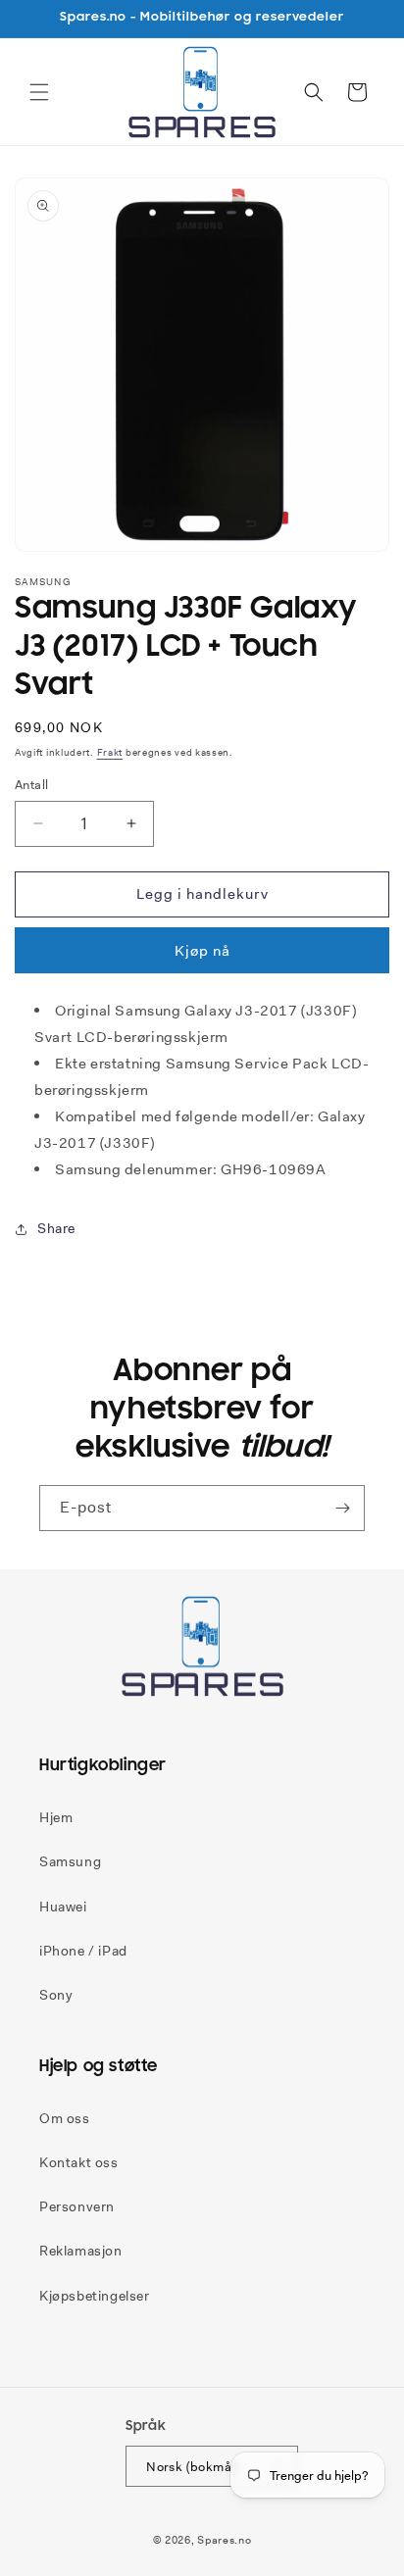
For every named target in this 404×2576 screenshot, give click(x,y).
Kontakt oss (79, 2162)
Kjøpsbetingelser (95, 2296)
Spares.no (224, 2540)
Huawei (63, 1907)
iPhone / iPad (83, 1951)
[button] (39, 92)
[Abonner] (342, 1508)
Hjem (56, 1817)
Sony (56, 1995)
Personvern (77, 2206)
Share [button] (56, 1228)
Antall (31, 785)
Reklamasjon (81, 2251)
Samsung (70, 1861)
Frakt (110, 752)
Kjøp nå (202, 951)
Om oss (65, 2118)
